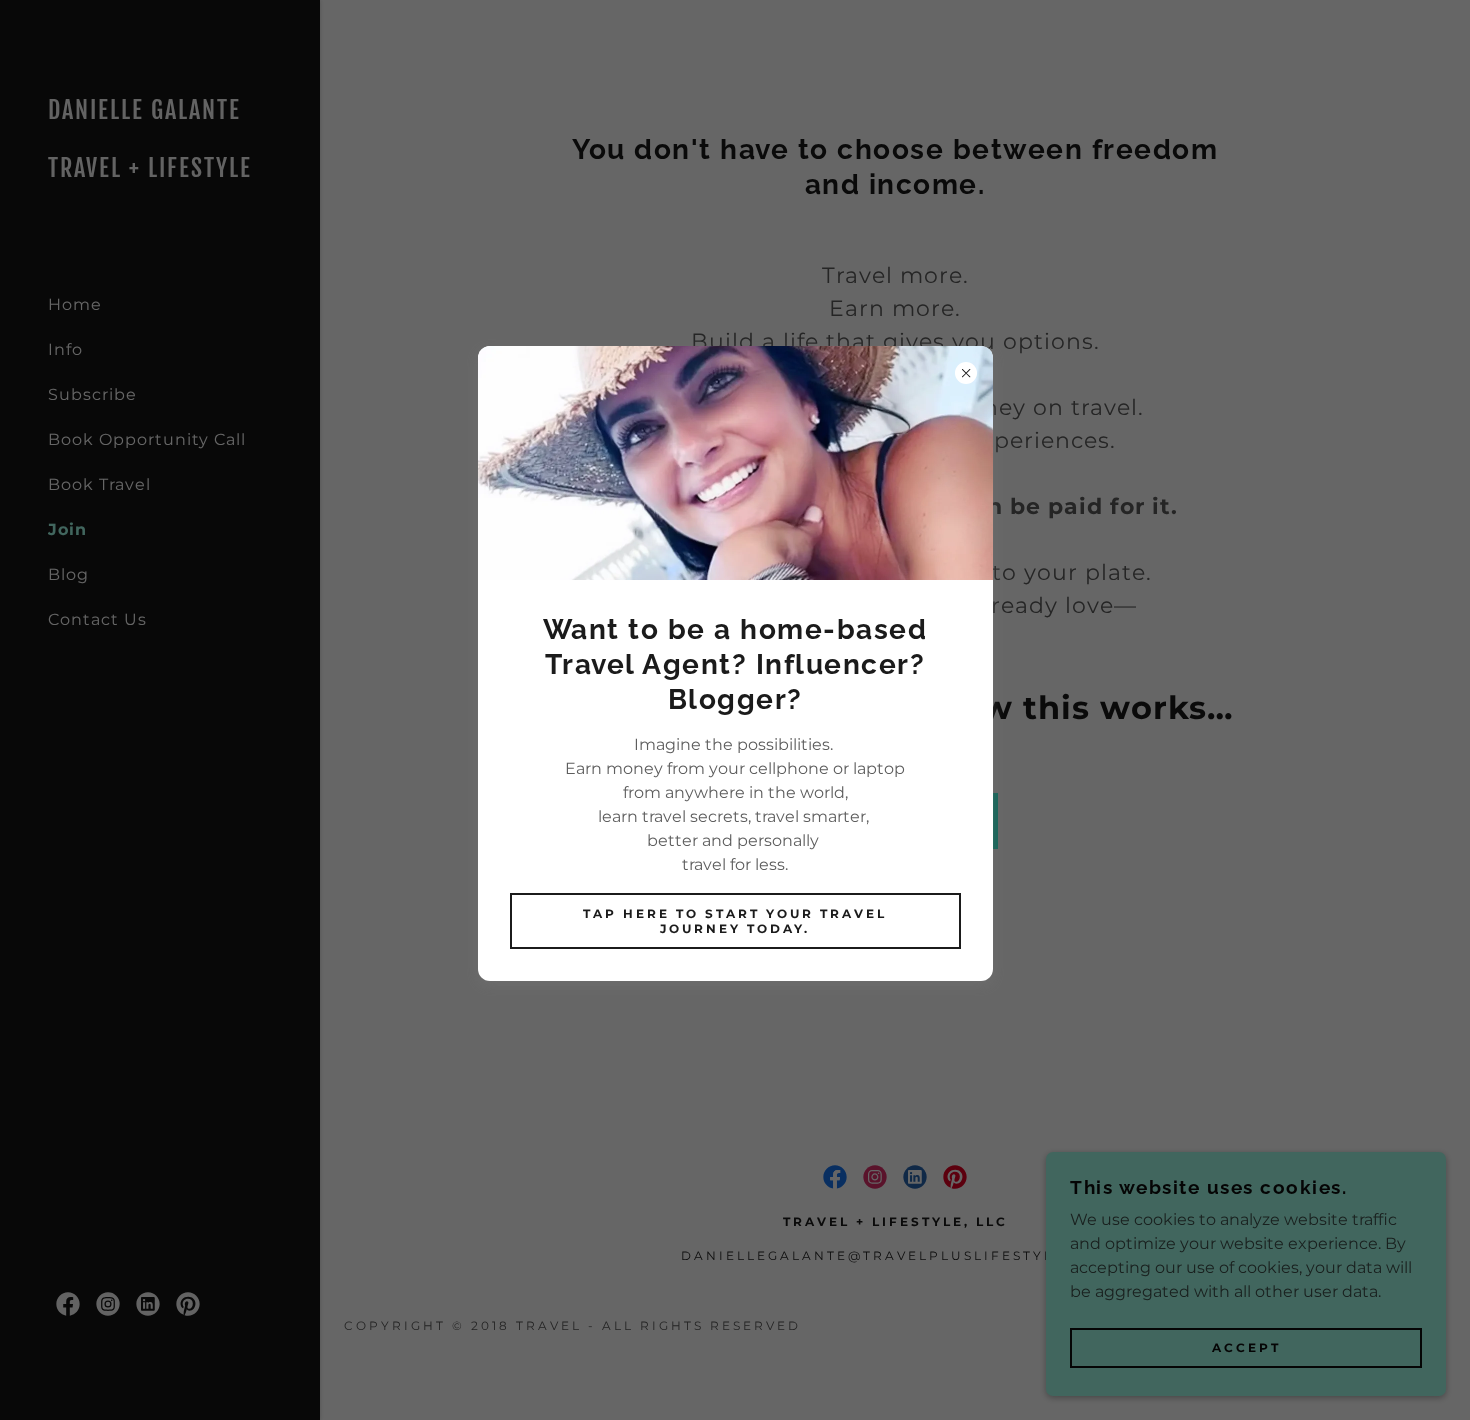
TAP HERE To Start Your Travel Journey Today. (735, 921)
